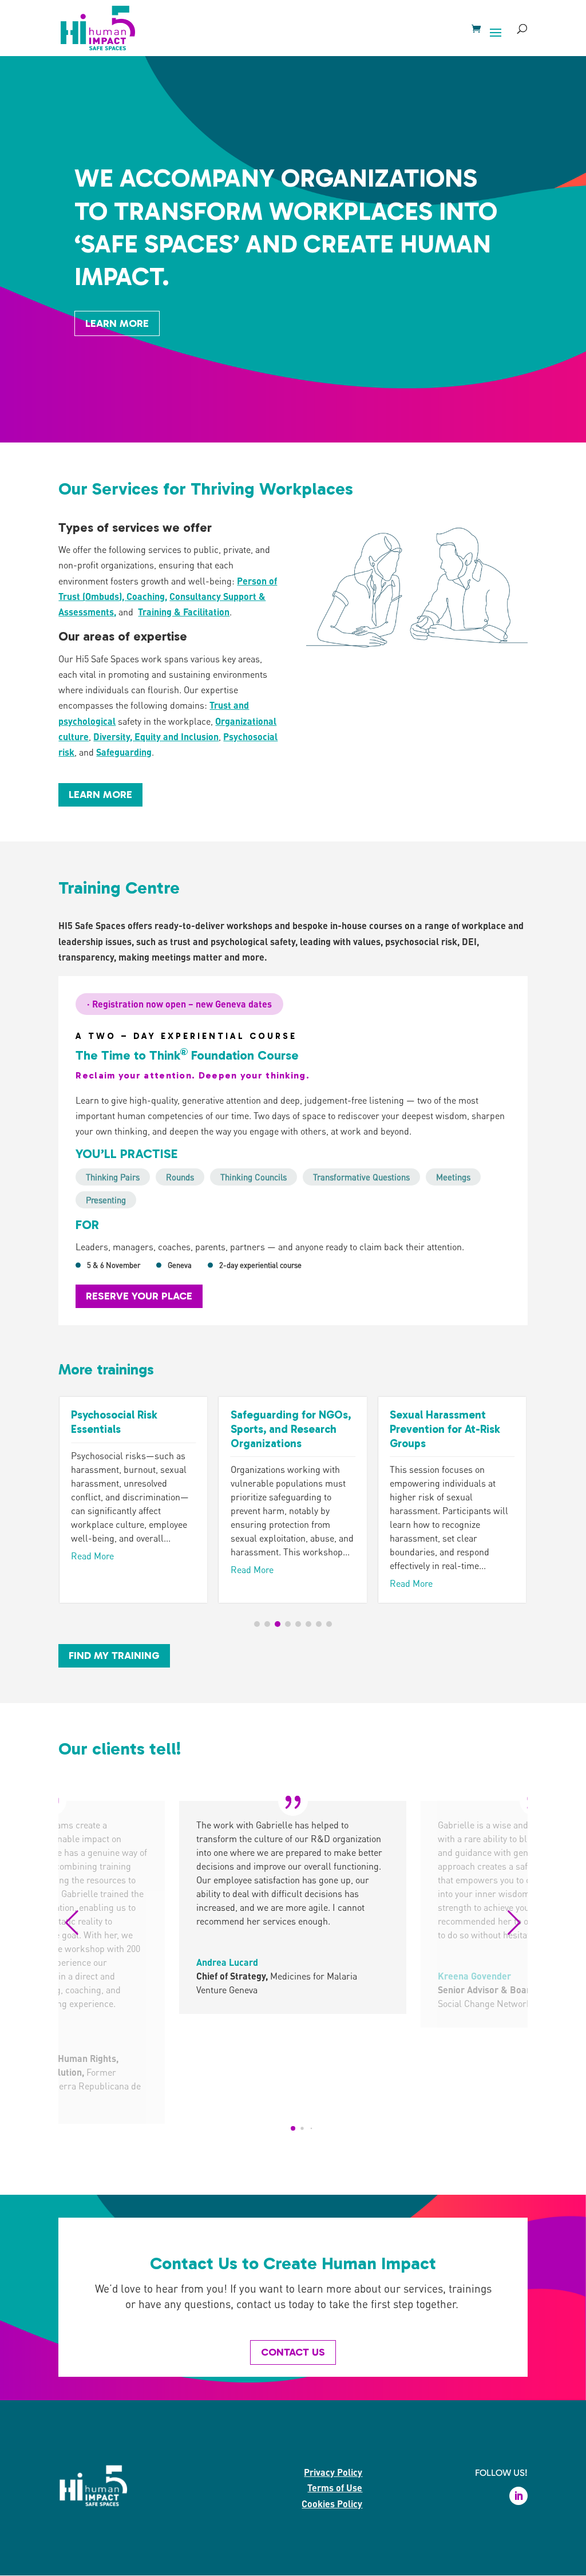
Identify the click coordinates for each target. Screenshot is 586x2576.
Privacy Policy (333, 2472)
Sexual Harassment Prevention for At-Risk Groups (445, 1429)
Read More (92, 1556)
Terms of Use (335, 2488)
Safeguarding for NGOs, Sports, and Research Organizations (291, 1429)
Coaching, (147, 596)
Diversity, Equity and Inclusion (156, 736)
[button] (257, 1624)
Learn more (117, 323)
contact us (293, 2352)
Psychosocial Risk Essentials (114, 1422)
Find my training (114, 1656)
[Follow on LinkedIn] (518, 2496)
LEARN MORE (100, 795)
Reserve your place (139, 1296)
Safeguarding (124, 752)
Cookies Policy (332, 2504)
